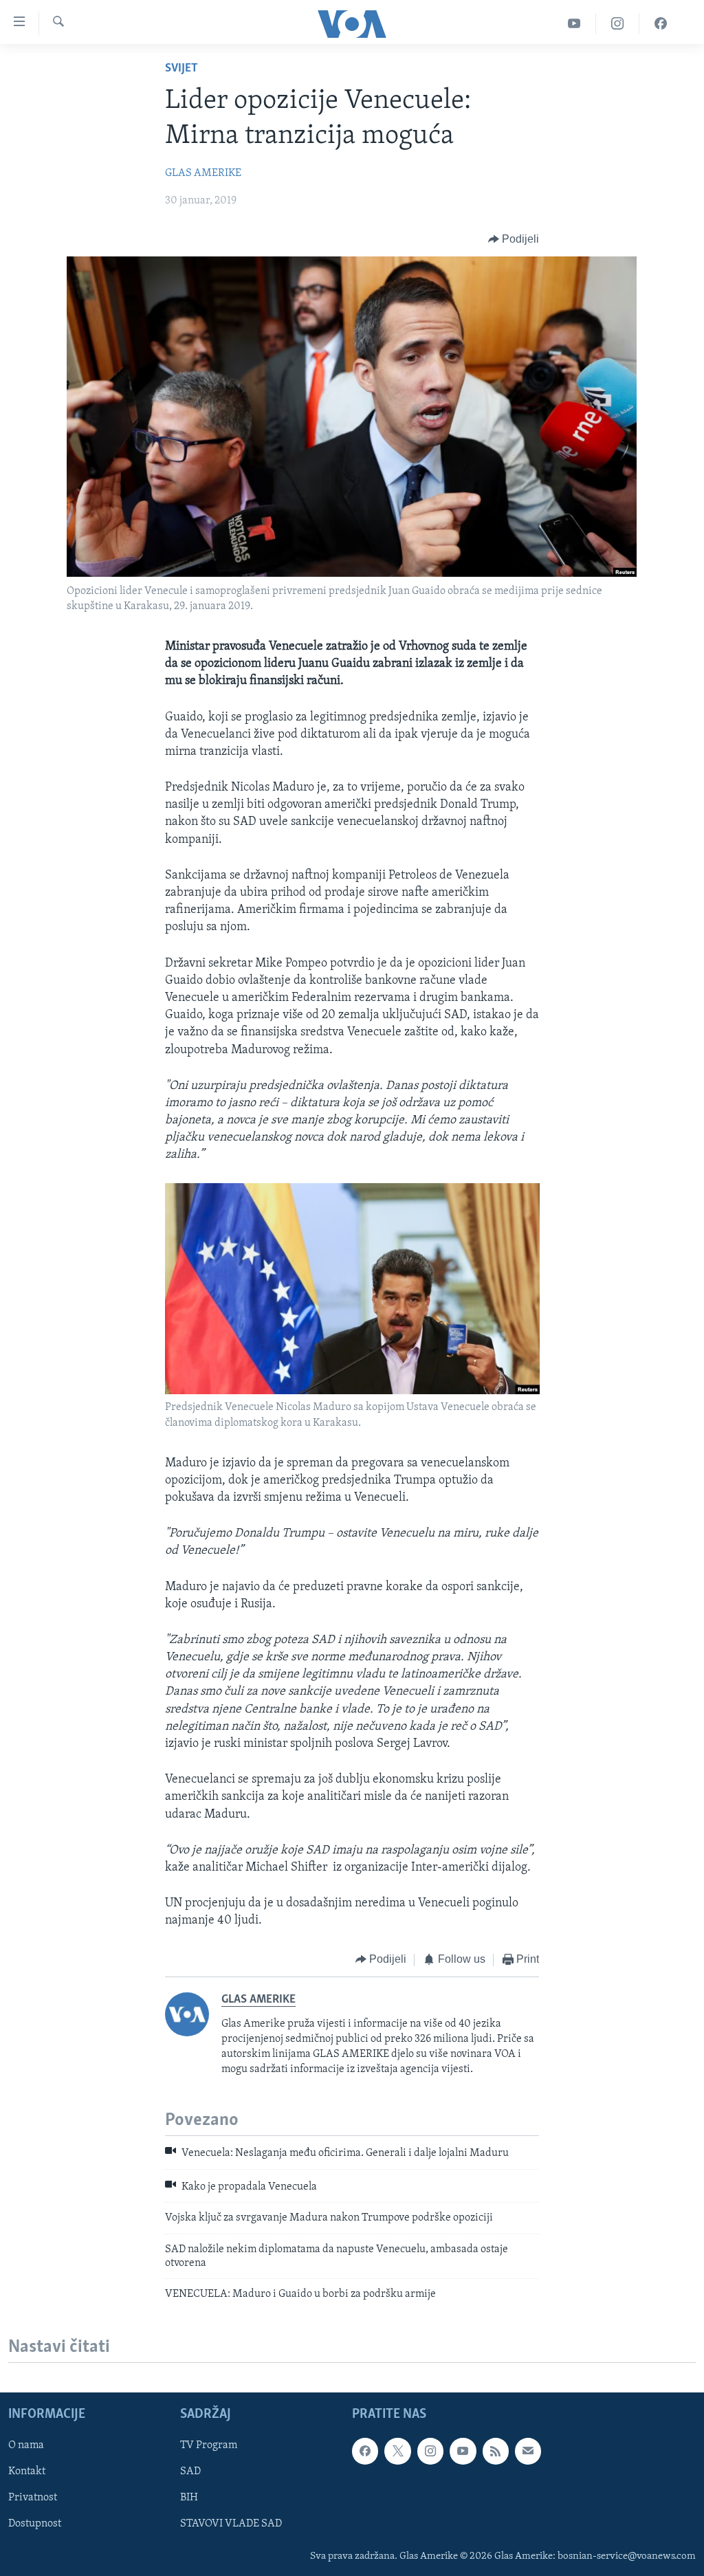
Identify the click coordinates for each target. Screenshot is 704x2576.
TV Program (209, 2445)
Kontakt (27, 2472)
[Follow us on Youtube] (463, 2451)
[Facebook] (661, 24)
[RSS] (496, 2451)
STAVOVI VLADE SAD (231, 2524)
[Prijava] (528, 2451)
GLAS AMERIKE (203, 173)
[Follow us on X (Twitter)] (397, 2451)
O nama (26, 2445)
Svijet (181, 69)
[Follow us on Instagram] (430, 2451)
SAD (190, 2472)
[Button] (514, 239)
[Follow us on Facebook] (365, 2451)
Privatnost (33, 2498)
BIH (189, 2498)
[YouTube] (574, 24)
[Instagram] (618, 24)
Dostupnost (35, 2524)
